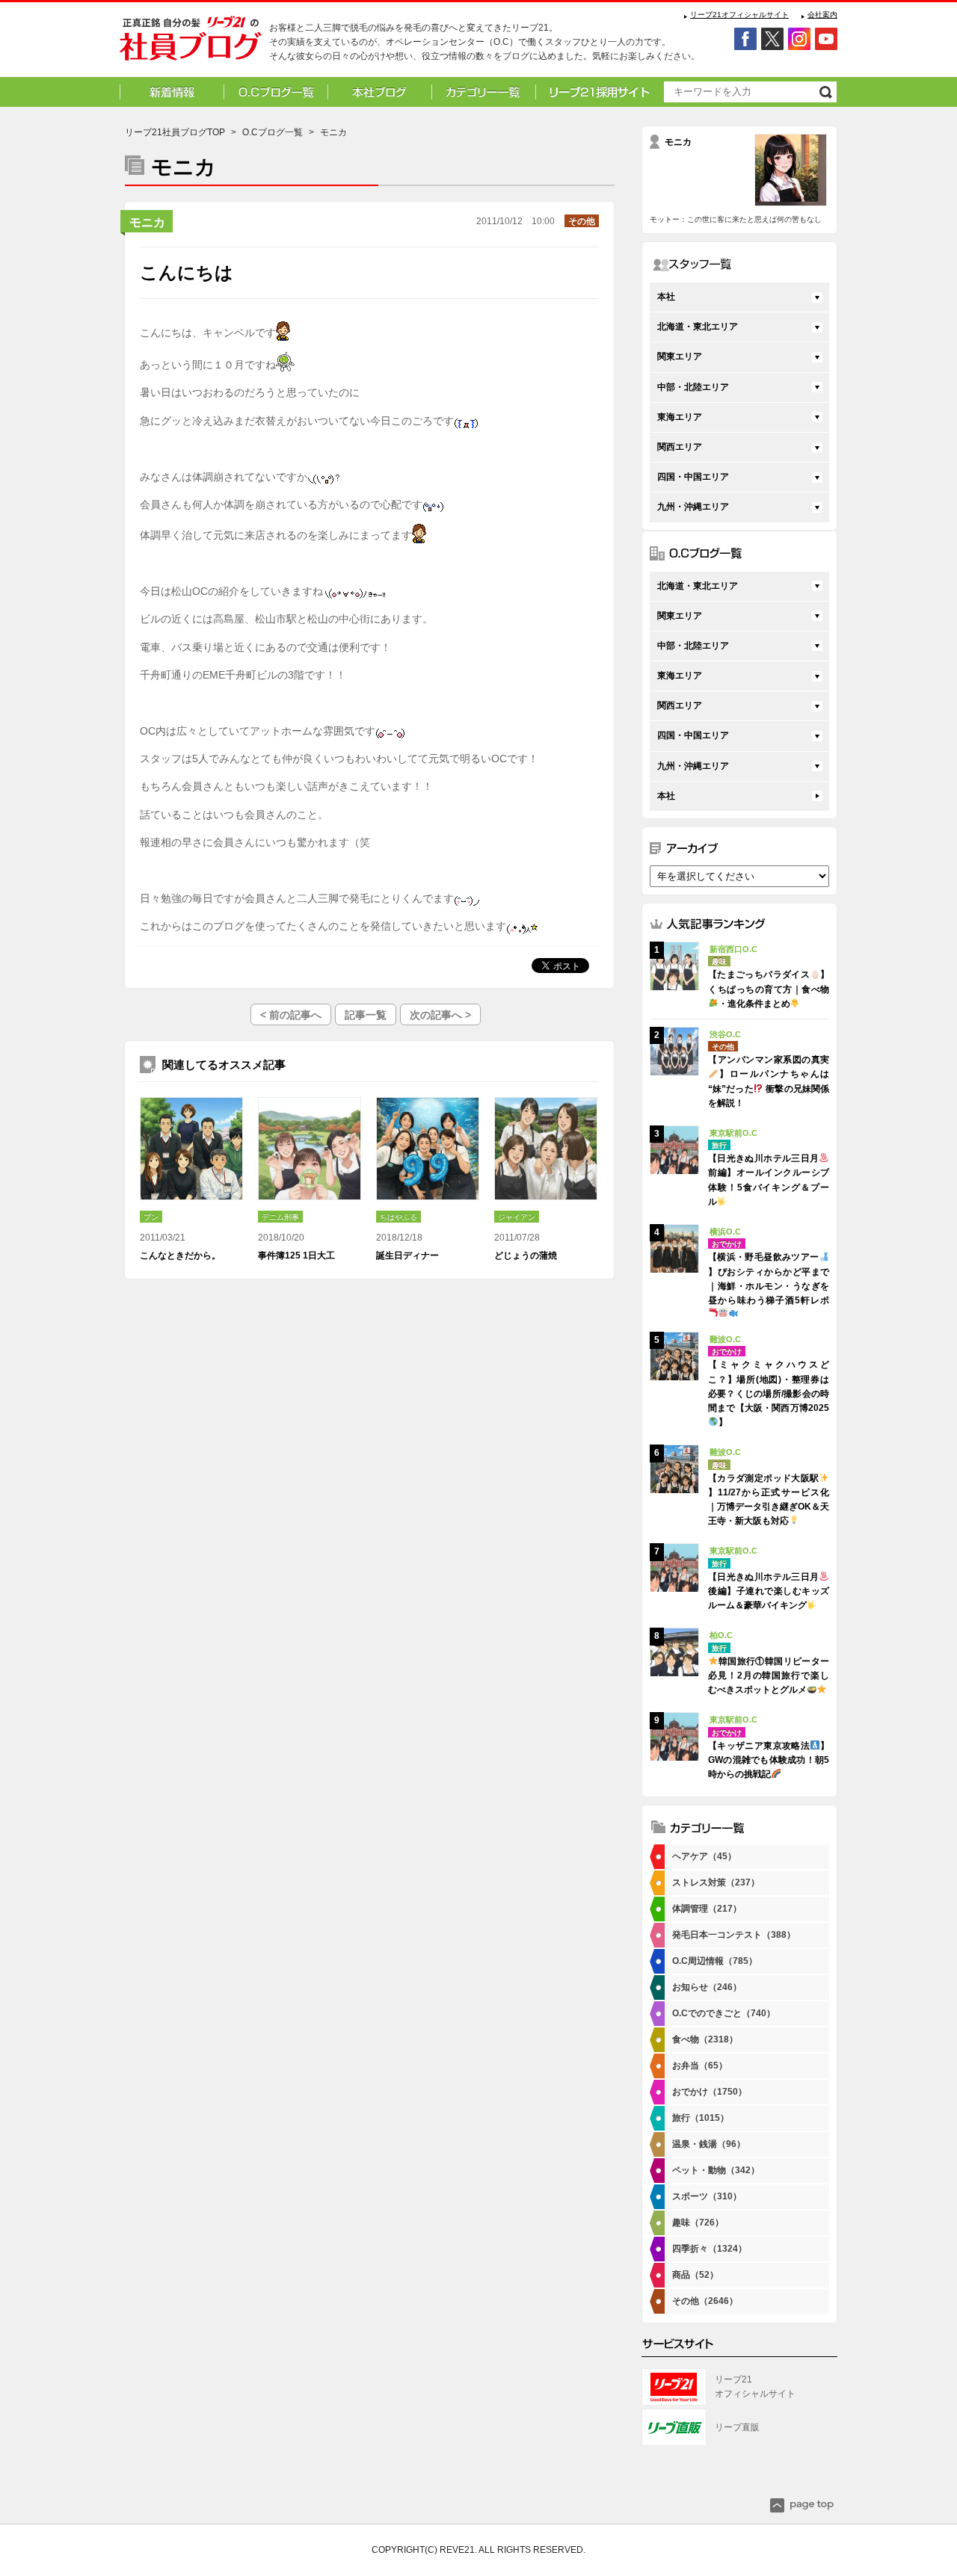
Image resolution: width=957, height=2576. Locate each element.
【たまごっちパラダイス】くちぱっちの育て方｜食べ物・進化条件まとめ (769, 989)
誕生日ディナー (407, 1255)
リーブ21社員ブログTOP (175, 132)
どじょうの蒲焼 (526, 1255)
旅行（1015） (701, 2118)
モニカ (147, 222)
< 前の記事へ (291, 1015)
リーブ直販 (737, 2427)
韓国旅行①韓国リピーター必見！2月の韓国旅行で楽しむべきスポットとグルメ (769, 1675)
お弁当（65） (700, 2066)
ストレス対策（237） (716, 1882)
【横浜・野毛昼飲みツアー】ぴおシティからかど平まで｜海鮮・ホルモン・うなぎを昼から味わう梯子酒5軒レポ (769, 1279)
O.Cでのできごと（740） (724, 2013)
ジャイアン (517, 1217)
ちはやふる (399, 1217)
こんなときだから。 (180, 1255)
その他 (582, 221)
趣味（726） (698, 2223)
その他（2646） (705, 2301)
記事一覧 (366, 1015)
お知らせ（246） (707, 1987)
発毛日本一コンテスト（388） (734, 1935)
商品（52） (695, 2275)
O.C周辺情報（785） (715, 1961)
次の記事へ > (440, 1015)
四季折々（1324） (710, 2249)
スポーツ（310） (707, 2196)
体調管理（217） (707, 1909)
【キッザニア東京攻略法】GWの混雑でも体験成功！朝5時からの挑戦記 (769, 1760)
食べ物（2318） (705, 2039)
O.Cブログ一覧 (273, 132)
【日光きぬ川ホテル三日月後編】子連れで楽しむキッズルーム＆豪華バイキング (769, 1591)
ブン (151, 1217)
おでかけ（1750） (710, 2092)
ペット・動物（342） (716, 2170)
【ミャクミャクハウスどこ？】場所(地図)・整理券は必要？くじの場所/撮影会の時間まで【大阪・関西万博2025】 (769, 1393)
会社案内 (822, 15)
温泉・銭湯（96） (709, 2144)
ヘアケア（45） (704, 1856)
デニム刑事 (280, 1217)
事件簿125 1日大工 (296, 1255)
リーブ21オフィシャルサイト (739, 15)
